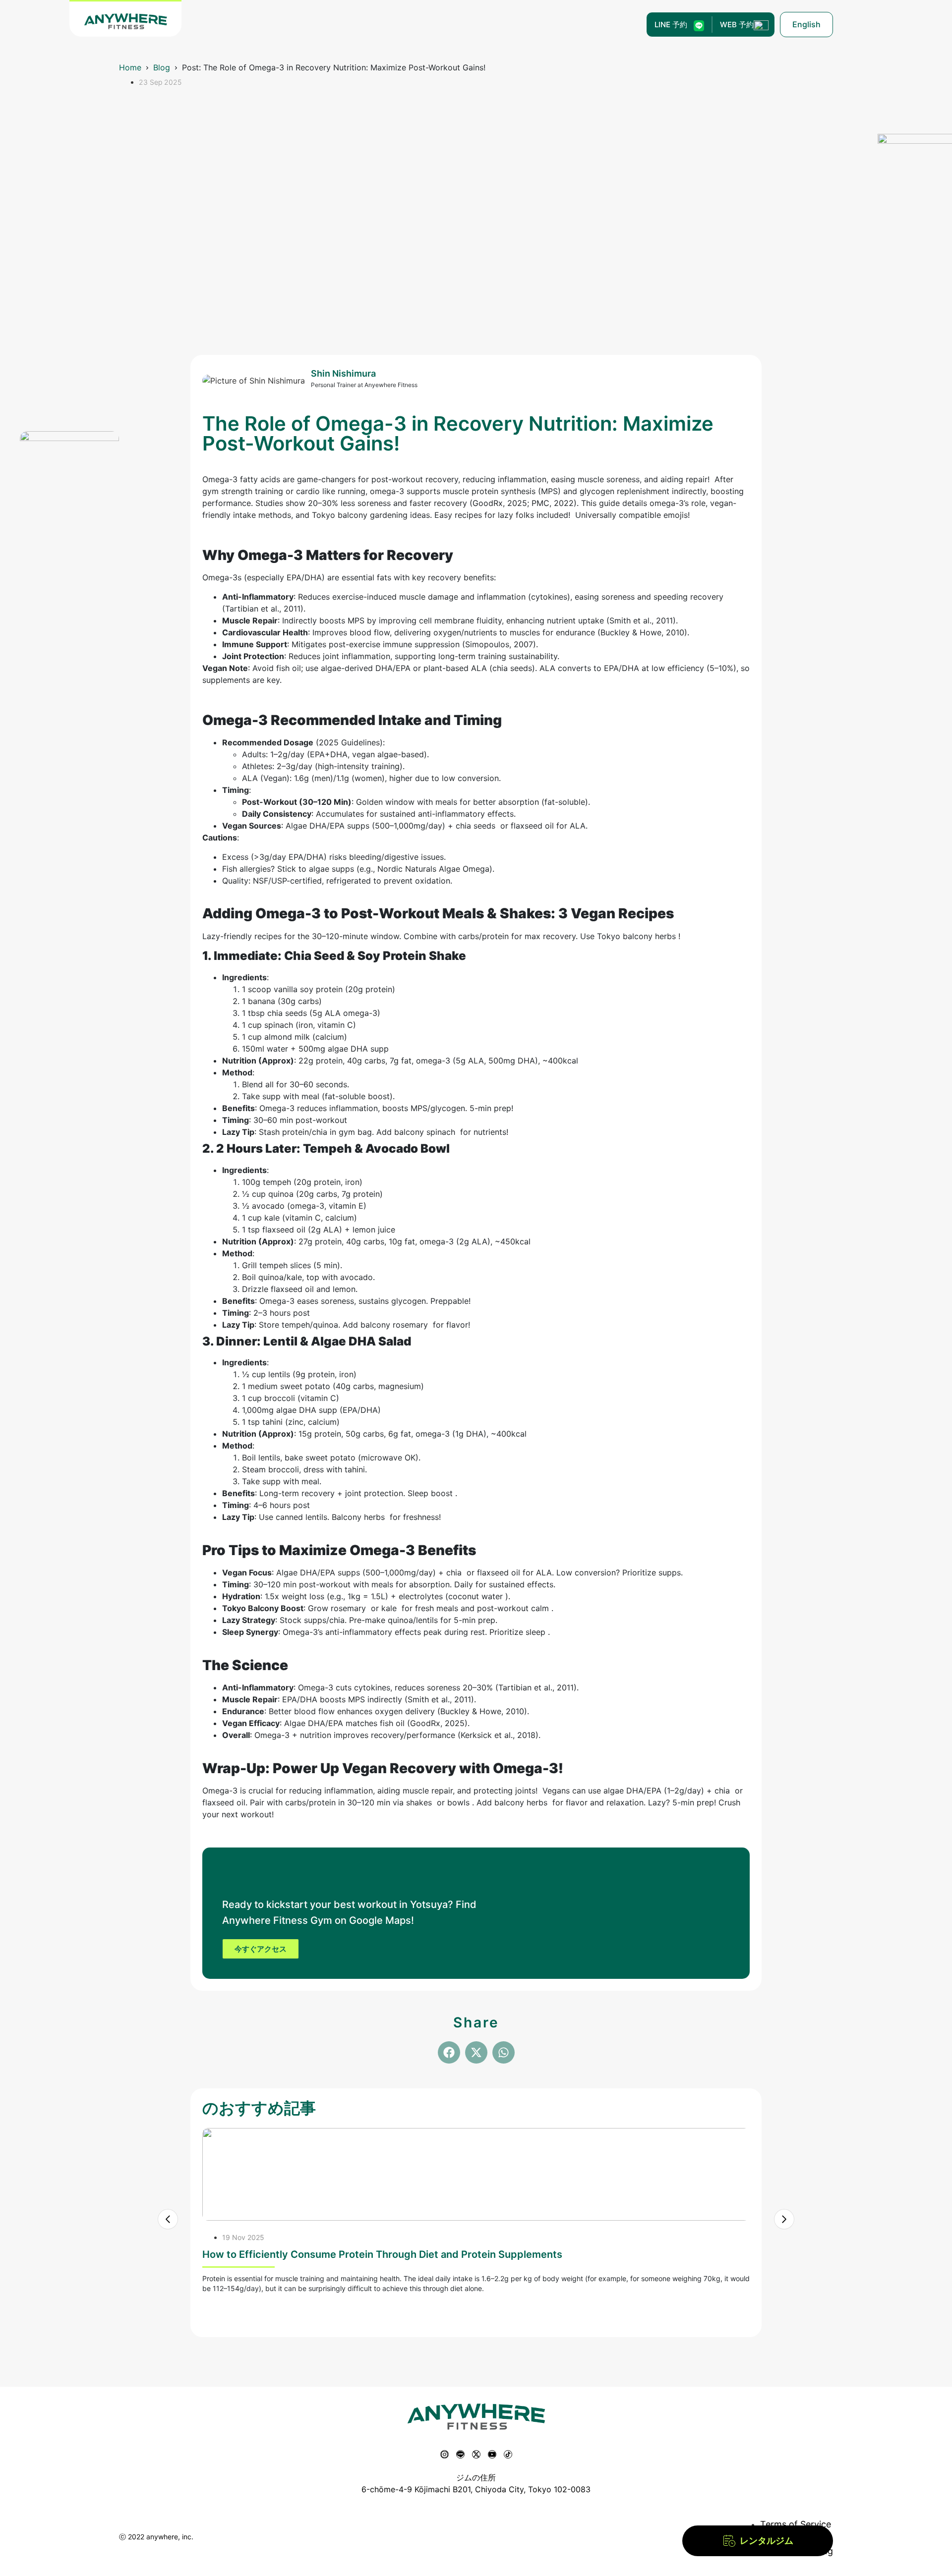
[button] (449, 2052)
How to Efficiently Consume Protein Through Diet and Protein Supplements (382, 2254)
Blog (162, 67)
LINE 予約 (671, 25)
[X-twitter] (476, 2454)
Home (130, 67)
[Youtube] (492, 2454)
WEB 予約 (737, 25)
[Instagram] (445, 2454)
